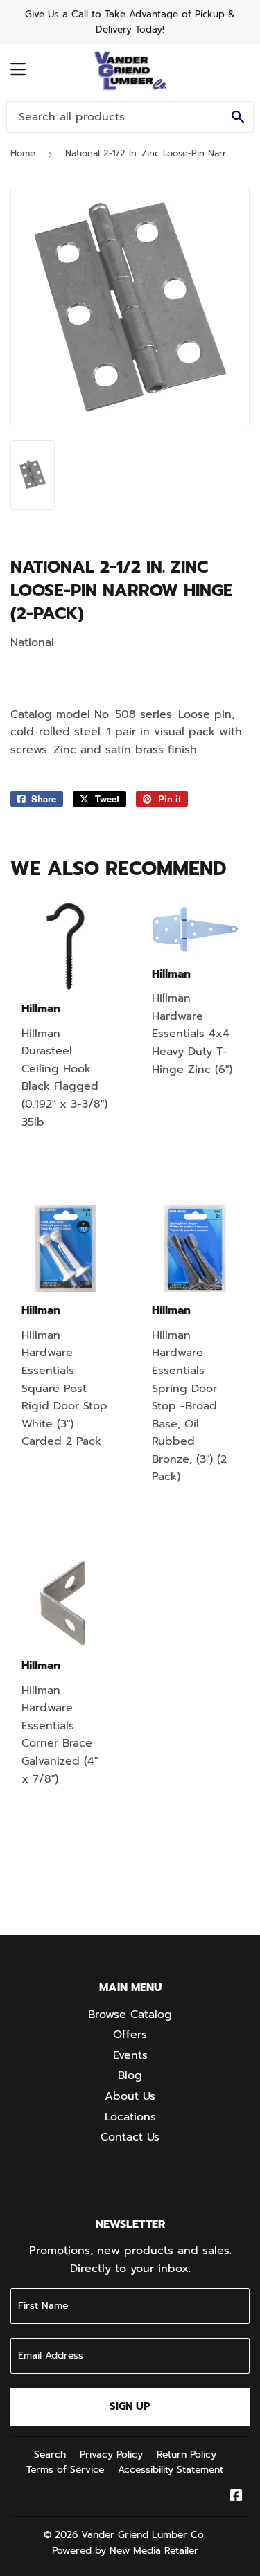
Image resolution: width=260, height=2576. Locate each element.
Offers (130, 2035)
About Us (130, 2096)
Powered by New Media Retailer (125, 2551)
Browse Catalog (130, 2015)
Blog (130, 2075)
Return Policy (187, 2455)
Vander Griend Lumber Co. (144, 2535)
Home (23, 153)
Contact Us (130, 2137)
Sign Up (130, 2406)
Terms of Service (65, 2470)
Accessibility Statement (171, 2470)
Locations (130, 2117)
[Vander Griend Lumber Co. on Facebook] (236, 2497)
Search (50, 2455)
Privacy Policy (111, 2455)
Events (130, 2055)
